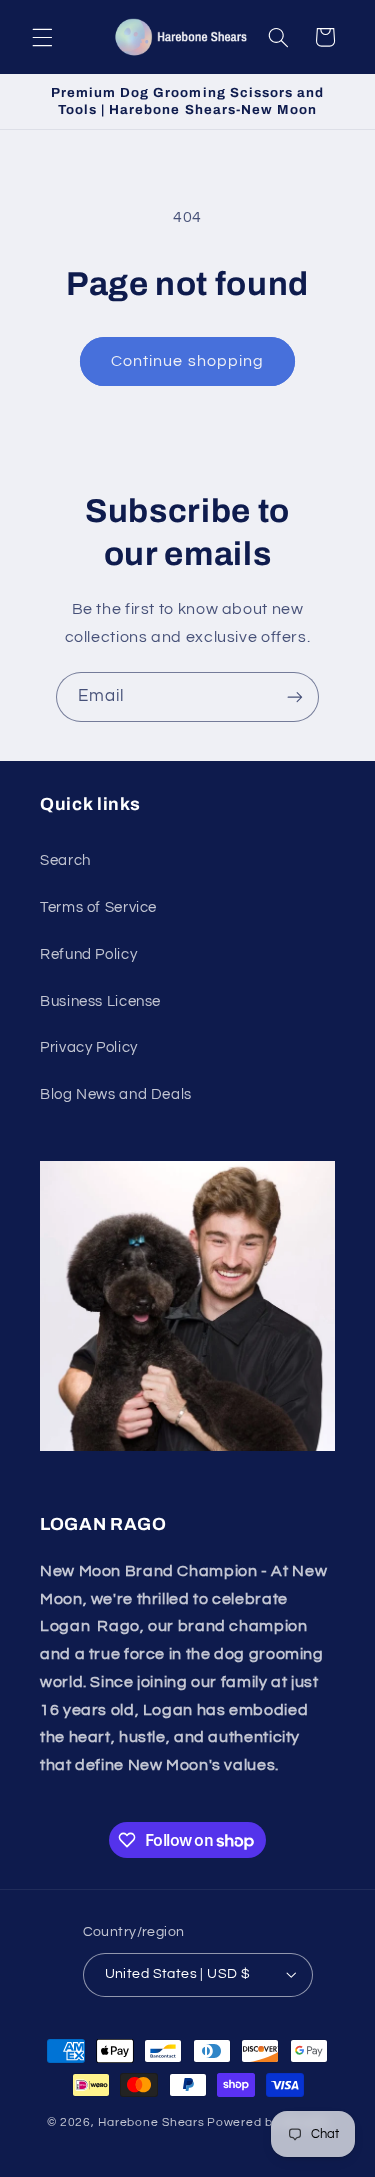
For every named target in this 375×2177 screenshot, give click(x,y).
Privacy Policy (89, 1047)
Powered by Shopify (267, 2122)
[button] (42, 37)
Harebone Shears (151, 2122)
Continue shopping (187, 361)
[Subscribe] (295, 696)
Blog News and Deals (116, 1094)
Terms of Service (98, 907)
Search (65, 860)
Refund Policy (88, 954)
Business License (100, 1001)
